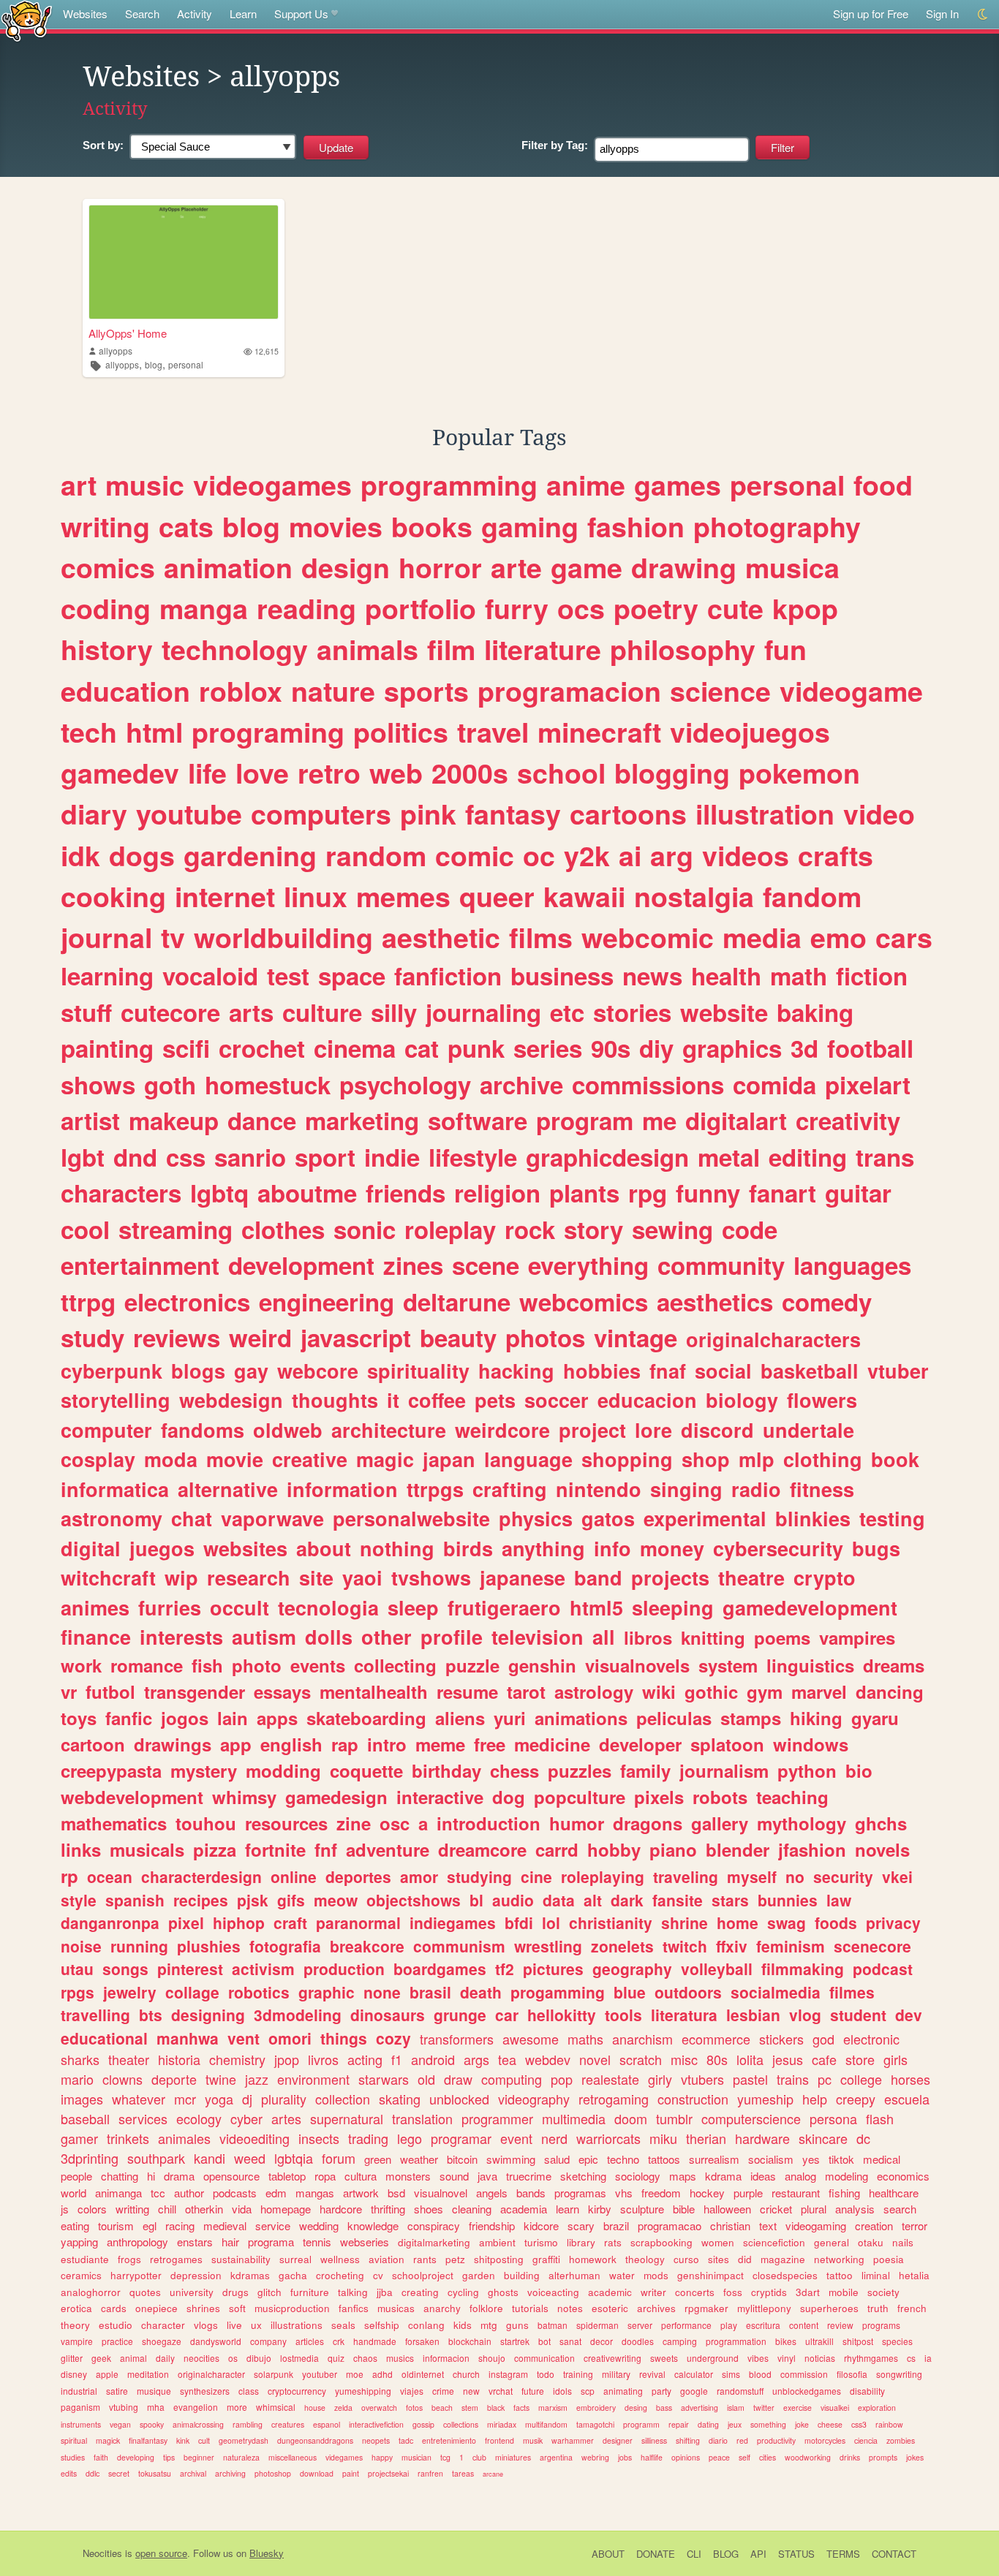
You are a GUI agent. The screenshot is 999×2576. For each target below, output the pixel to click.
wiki (659, 1692)
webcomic (648, 937)
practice (117, 2341)
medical (882, 2159)
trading (368, 2138)
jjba (385, 2292)
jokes (915, 2457)
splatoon (727, 1744)
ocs (581, 608)
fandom (812, 896)
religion (497, 1193)
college (861, 2079)
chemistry (237, 2059)
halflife (652, 2457)
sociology (638, 2176)
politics (401, 732)
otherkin (204, 2209)
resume (467, 1692)
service (273, 2225)
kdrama (723, 2176)
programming (449, 485)
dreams (894, 1665)
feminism (791, 1946)
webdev (548, 2059)
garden (479, 2275)
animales (184, 2138)
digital (91, 1548)
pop (562, 2079)
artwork (361, 2193)
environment (313, 2079)
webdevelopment (132, 1797)
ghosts (503, 2292)
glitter (72, 2358)
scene (486, 1265)
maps (683, 2176)
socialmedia (776, 1992)
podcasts (235, 2193)
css (186, 1157)
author (189, 2193)
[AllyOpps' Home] (184, 262)
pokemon (799, 773)
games (678, 485)
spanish (135, 1900)
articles (310, 2341)
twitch (685, 1946)
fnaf (668, 1371)
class (249, 2391)
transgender (195, 1692)
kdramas (250, 2275)
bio (859, 1770)
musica (792, 567)
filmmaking (803, 1969)
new (471, 2391)
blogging (672, 773)
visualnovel (441, 2193)
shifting (688, 2440)
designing (208, 2015)
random (376, 855)
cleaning (472, 2209)
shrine (685, 1922)
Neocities (102, 2553)
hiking (816, 1718)
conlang (426, 2325)
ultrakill (819, 2341)
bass (664, 2408)
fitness (822, 1489)
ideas (763, 2176)
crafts (836, 855)
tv (173, 937)
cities (768, 2457)
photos (545, 1337)
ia (928, 2358)
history (107, 649)
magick (108, 2440)
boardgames (440, 1969)
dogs (142, 855)
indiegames (453, 1922)
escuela (907, 2099)
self (744, 2457)
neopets (376, 2440)
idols (562, 2391)
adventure (388, 1849)
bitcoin (462, 2159)
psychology (405, 1084)
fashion (636, 526)
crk (339, 2341)
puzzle (472, 1665)
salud (557, 2159)
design (346, 567)
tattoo (840, 2275)
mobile (844, 2292)
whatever (139, 2099)
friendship (492, 2225)
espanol (327, 2424)
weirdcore (502, 1430)
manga (204, 608)
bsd (396, 2193)
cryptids (769, 2292)
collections (461, 2424)
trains (793, 2079)
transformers (457, 2039)
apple (107, 2374)
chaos (365, 2358)
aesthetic (441, 937)
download (317, 2473)
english (291, 1744)
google (694, 2391)
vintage (636, 1337)
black (496, 2408)
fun (785, 649)
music (145, 485)
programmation (736, 2341)
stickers (781, 2039)
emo (838, 937)
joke (802, 2424)
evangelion (196, 2407)
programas (580, 2193)
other (387, 1637)
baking (815, 1012)
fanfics (354, 2308)
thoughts (335, 1400)
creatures (288, 2424)
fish (207, 1665)
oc (539, 855)
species (897, 2341)
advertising (700, 2408)
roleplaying (603, 1876)
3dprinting (90, 2158)
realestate (610, 2079)
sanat (570, 2341)
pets (495, 1400)
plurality (284, 2099)
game (587, 567)
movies (336, 526)
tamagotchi (595, 2424)
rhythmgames (871, 2358)
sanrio (250, 1157)
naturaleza (241, 2457)
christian (730, 2225)
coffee (437, 1400)
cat (422, 1048)
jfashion (812, 1849)
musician (416, 2457)
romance (147, 1665)
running (139, 1946)
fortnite (275, 1849)
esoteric (610, 2308)
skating (400, 2099)
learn (568, 2209)
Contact (894, 2554)
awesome (531, 2039)
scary (581, 2225)
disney (74, 2374)
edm (276, 2193)
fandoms (203, 1430)
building (522, 2275)
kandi (210, 2158)
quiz (336, 2358)
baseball (85, 2118)
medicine (552, 1744)
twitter (764, 2408)
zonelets (622, 1946)
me (659, 1120)
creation (874, 2225)
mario (77, 2079)
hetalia (914, 2275)
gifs (291, 1900)
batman (553, 2325)
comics (108, 567)
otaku (871, 2242)
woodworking (808, 2457)
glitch (269, 2292)
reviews (177, 1337)
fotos (414, 2408)
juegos (162, 1548)
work (81, 1665)
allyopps (116, 351)
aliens (460, 1718)
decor (602, 2341)
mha (156, 2407)
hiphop (239, 1922)
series (548, 1048)
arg (672, 855)
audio (513, 1900)
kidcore (541, 2225)
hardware (762, 2138)
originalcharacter (211, 2374)
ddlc (93, 2473)
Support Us (301, 14)
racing (180, 2225)
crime (443, 2391)
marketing (362, 1120)
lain (233, 1718)
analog (800, 2176)
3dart (808, 2292)
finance (96, 1637)
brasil (430, 1992)
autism (264, 1637)
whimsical (276, 2407)
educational (104, 2038)
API (758, 2554)
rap (345, 1744)
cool (85, 1229)
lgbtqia (294, 2158)
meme (440, 1744)
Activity (195, 14)
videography (534, 2099)
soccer (557, 1400)
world (73, 2193)
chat (192, 1518)
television (538, 1637)
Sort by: (103, 145)
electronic (871, 2039)
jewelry (130, 1992)
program (585, 1120)
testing (892, 1518)
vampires (857, 1637)
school (561, 773)
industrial (79, 2391)
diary (94, 814)
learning (107, 976)
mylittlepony (764, 2308)
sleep (413, 1607)
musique (154, 2391)
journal (106, 937)
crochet (262, 1048)
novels (882, 1849)
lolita (750, 2059)
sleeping (673, 1607)
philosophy (683, 649)
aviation (387, 2259)
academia (524, 2209)
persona (833, 2118)
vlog (805, 2015)
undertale (808, 1430)
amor (419, 1876)
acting (365, 2059)
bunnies (788, 1900)
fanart (783, 1193)
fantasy (513, 814)
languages (852, 1265)
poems (782, 1637)
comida (774, 1084)
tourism (116, 2225)
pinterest (190, 1969)
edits (69, 2473)
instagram (508, 2374)
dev (909, 2015)
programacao (670, 2225)
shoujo (492, 2358)
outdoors (688, 1992)
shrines (203, 2308)
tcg (445, 2457)
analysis (855, 2209)
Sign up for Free (871, 14)
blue (630, 1992)
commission (804, 2374)
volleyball (717, 1969)
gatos (608, 1518)
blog (154, 364)
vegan (120, 2424)
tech (89, 732)
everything (588, 1265)
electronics (187, 1302)
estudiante (85, 2259)
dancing (890, 1692)
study (93, 1337)
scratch (641, 2059)
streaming (176, 1229)
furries (170, 1607)
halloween (727, 2209)
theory (75, 2325)
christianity (611, 1922)
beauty (458, 1337)
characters (121, 1193)
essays (282, 1692)
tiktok (841, 2159)
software (478, 1120)
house (315, 2408)
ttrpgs (435, 1489)
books (432, 526)
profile (452, 1637)
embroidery (596, 2408)
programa (271, 2242)
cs (911, 2358)
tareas (463, 2473)
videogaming (816, 2225)
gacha (293, 2275)
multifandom (546, 2424)
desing (636, 2408)
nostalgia (694, 896)
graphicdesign (607, 1157)
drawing (684, 567)
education (125, 691)
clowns (122, 2079)
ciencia (866, 2440)
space (352, 976)
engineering (327, 1302)
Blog (726, 2554)
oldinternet (423, 2374)
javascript (356, 1337)
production (344, 1969)
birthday (446, 1770)
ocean (110, 1876)
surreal (295, 2259)
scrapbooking (661, 2242)
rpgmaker (706, 2308)
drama (179, 2176)
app (236, 1744)
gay (251, 1371)
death (481, 1992)
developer (640, 1744)
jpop (287, 2059)
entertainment (140, 1265)
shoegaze (162, 2341)
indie (392, 1157)
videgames (344, 2457)
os (233, 2358)
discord (717, 1430)
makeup (174, 1120)
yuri (510, 1718)
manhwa (188, 2038)
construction (693, 2099)
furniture (310, 2292)
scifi (186, 1048)
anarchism (642, 2039)
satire (117, 2391)
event (516, 2138)
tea (507, 2059)
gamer (79, 2138)
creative (310, 1459)
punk (476, 1048)
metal (729, 1157)
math (799, 976)
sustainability (241, 2259)
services (143, 2118)
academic (610, 2292)
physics (536, 1518)
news (652, 976)
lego (410, 2138)
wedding (319, 2225)
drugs (235, 2292)
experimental (705, 1518)
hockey (707, 2193)
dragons (648, 1823)
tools (623, 2015)
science (720, 691)
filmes (852, 1992)
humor (577, 1823)
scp (588, 2391)
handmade (375, 2341)
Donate (656, 2554)
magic (385, 1459)
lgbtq (219, 1193)
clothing (823, 1459)
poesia (889, 2259)
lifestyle (473, 1157)
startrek (515, 2341)
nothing (397, 1548)
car (507, 2015)
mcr (185, 2099)
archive (521, 1084)
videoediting (255, 2138)
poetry (656, 608)
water (622, 2275)
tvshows (431, 1577)
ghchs (881, 1823)
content (804, 2325)
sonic (365, 1229)
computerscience (751, 2118)
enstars (195, 2242)
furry (517, 608)
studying (479, 1876)
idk (80, 855)
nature (333, 691)
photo (257, 1665)
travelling (95, 2015)
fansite (678, 1900)
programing (268, 732)
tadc (406, 2440)
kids (463, 2325)
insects (319, 2138)
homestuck (268, 1084)
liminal (876, 2275)
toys (79, 1718)
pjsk (253, 1900)
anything (543, 1548)
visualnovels (637, 1665)
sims (731, 2374)
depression (196, 2275)
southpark (156, 2158)
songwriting (899, 2374)
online (294, 1876)
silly (394, 1012)
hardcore (341, 2209)
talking (353, 2292)
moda (171, 1459)
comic (475, 855)
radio (756, 1489)
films (541, 937)
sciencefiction (774, 2242)
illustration (765, 814)
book (895, 1459)
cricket (776, 2209)
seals (343, 2325)
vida (242, 2209)
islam (736, 2408)
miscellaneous (293, 2457)
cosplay (98, 1459)
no (795, 1876)
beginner (199, 2457)
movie (235, 1459)
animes (95, 1607)
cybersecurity (778, 1548)
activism (263, 1969)
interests (181, 1637)
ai (630, 855)
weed (250, 2158)
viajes (412, 2391)
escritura (763, 2325)
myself (752, 1876)
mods (656, 2275)
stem (470, 2408)
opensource (231, 2176)
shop (706, 1459)
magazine (783, 2259)
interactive (440, 1797)
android (433, 2059)
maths (585, 2039)
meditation (148, 2374)
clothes (283, 1229)
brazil (616, 2225)
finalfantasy (148, 2440)
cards (114, 2308)
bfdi (519, 1922)
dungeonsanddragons (315, 2440)
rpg (648, 1193)
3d (804, 1048)
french (912, 2308)
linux (316, 896)
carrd (557, 1849)
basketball (810, 1371)
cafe (824, 2059)
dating (708, 2424)
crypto (825, 1577)
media (762, 937)
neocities (201, 2358)
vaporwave (272, 1518)
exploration (877, 2408)
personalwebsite (411, 1518)
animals (367, 649)
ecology (199, 2118)
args (476, 2059)
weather (419, 2159)
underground (713, 2358)
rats (613, 2242)
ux (256, 2325)
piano (673, 1849)
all (604, 1637)
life (207, 773)
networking (839, 2259)
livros (323, 2059)
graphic (327, 1992)
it (393, 1400)
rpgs (78, 1992)
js (65, 2209)
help (815, 2099)
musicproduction (292, 2308)
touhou (206, 1823)
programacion (569, 691)
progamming (558, 1992)
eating (75, 2225)
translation (422, 2118)
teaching (792, 1797)
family (645, 1770)
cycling (463, 2292)
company (268, 2341)
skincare (823, 2138)
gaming (530, 526)
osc (395, 1823)
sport (325, 1157)
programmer (497, 2118)
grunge (460, 2015)
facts (521, 2408)
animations (581, 1718)
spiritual (74, 2440)
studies (73, 2457)
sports (426, 691)
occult (240, 1607)
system (728, 1665)
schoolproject (423, 2275)
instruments (81, 2424)
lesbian (753, 2015)
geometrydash (244, 2440)
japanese (523, 1577)
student (858, 2015)
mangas (315, 2193)
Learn (243, 14)
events (318, 1665)
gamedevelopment (810, 1607)
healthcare (894, 2193)
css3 (859, 2424)
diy (656, 1048)
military (616, 2374)
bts (151, 2015)
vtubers (702, 2079)
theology (645, 2259)
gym (765, 1692)
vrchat (501, 2391)
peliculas (674, 1718)
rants (425, 2259)
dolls (329, 1637)
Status (796, 2554)
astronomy (112, 1518)
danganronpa (110, 1922)
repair (679, 2424)
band (598, 1577)
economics (903, 2176)
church (466, 2374)
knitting (713, 1637)
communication (544, 2358)
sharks (80, 2059)
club (479, 2457)
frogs (129, 2259)
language (528, 1459)
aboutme (307, 1193)
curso (686, 2259)
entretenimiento (449, 2440)
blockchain (470, 2341)
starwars (384, 2079)
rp (69, 1876)
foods (836, 1922)
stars (730, 1900)
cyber (246, 2118)
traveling (686, 1876)
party (661, 2391)
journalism (724, 1770)
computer (106, 1430)
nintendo (599, 1489)
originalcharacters (773, 1339)
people (76, 2176)
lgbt (83, 1157)
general (832, 2242)
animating (623, 2391)
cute (735, 608)
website (724, 1012)
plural (814, 2209)
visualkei (835, 2408)
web (396, 773)
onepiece (157, 2308)
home (738, 1922)
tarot (526, 1692)
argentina (556, 2457)
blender (738, 1849)
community (721, 1265)
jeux (735, 2424)
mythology (802, 1823)
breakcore (367, 1946)
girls (896, 2059)
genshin (542, 1665)
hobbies (602, 1371)
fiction (872, 976)
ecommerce (716, 2039)
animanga (118, 2193)
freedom (661, 2193)
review (840, 2325)
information (342, 1489)
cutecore (170, 1012)
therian (706, 2138)
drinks (850, 2457)
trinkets (128, 2138)
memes (403, 896)
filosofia (852, 2374)
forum (339, 2158)
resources (286, 1823)
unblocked (459, 2099)
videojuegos (750, 732)
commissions (648, 1084)
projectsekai (388, 2473)
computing (512, 2079)
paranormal (358, 1922)
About (608, 2554)
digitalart (736, 1120)
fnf (326, 1849)
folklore (486, 2308)
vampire (77, 2341)
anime (586, 485)
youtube (189, 814)
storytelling (116, 1400)
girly (660, 2079)
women (718, 2242)
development (301, 1265)
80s (717, 2059)
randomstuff (740, 2391)
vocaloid (210, 976)
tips (169, 2457)
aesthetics (715, 1302)
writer (653, 2292)
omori (290, 2038)
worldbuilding (283, 937)
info (612, 1548)
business (562, 976)
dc (863, 2138)
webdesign (231, 1400)
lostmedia (299, 2358)
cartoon (93, 1744)
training (578, 2374)
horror (440, 567)
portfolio (421, 608)
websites (245, 1548)
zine (354, 1823)
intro (387, 1744)
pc (825, 2079)
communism (459, 1946)
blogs (198, 1371)
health (726, 976)
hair (230, 2242)
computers (321, 814)
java (487, 2176)
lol (551, 1922)
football (870, 1048)
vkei (897, 1876)
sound (454, 2176)
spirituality (418, 1371)
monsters (408, 2176)
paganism (80, 2407)
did (745, 2259)
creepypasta (111, 1770)
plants (584, 1193)
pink (428, 814)
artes (286, 2118)
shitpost (858, 2341)
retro (329, 773)
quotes (145, 2292)
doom (631, 2118)
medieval (225, 2225)
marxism (553, 2408)
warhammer (573, 2440)
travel (493, 732)
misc (684, 2059)
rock (530, 1229)
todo (546, 2374)
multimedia (574, 2118)
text (768, 2225)
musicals (147, 1849)
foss (733, 2292)
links (81, 1849)
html (154, 732)
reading (306, 608)
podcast (883, 1969)
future (533, 2391)
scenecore (872, 1946)
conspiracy (434, 2225)
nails (903, 2242)
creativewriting (612, 2358)
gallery (720, 1823)
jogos (185, 1718)
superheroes (829, 2308)
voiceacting (553, 2292)
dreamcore (482, 1849)
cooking (113, 896)
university (192, 2292)
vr (69, 1692)
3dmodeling (298, 2015)
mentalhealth (374, 1692)
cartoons (628, 814)
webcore (318, 1371)
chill (167, 2209)
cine (536, 1876)
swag (787, 1922)
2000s (470, 773)
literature (543, 649)
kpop (805, 608)
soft (237, 2308)
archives (656, 2308)
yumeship (765, 2099)
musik (533, 2440)
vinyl (787, 2358)
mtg (489, 2325)
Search (142, 14)
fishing (844, 2193)
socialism (771, 2159)
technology (235, 649)
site (316, 1577)
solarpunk (274, 2374)
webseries (365, 2242)
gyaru (875, 1718)
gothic (711, 1692)
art (79, 485)
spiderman (597, 2325)
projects (670, 1577)
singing (686, 1489)
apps (277, 1718)
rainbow (889, 2424)
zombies (901, 2440)
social (723, 1371)
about (324, 1548)
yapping (79, 2242)
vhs (624, 2193)
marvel (819, 1692)
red (742, 2440)
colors (92, 2209)
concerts (695, 2292)
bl (476, 1900)
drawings (173, 1744)
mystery (204, 1770)
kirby (600, 2209)
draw (458, 2079)
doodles (638, 2341)
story (593, 1229)
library (581, 2242)
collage (192, 1992)
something (768, 2424)
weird (260, 1337)
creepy (856, 2099)
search (900, 2209)
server (640, 2325)
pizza (215, 1849)
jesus (788, 2059)
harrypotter (136, 2275)
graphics (732, 1048)
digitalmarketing (434, 2242)
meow (336, 1900)
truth (878, 2308)
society (883, 2292)
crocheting (340, 2275)
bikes (786, 2341)
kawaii (584, 896)
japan (449, 1459)
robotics (259, 1992)
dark (627, 1900)
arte (516, 567)
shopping (627, 1459)
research (249, 1577)
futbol (110, 1692)
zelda (343, 2408)
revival (652, 2374)
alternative (228, 1489)
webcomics (584, 1302)
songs (125, 1969)
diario (718, 2440)
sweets (664, 2358)
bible (684, 2209)
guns (517, 2325)
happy (382, 2457)
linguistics (810, 1665)
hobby (614, 1849)
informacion (446, 2358)
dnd (135, 1157)
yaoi (362, 1577)
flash (880, 2118)
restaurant (796, 2193)
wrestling (548, 1946)
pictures (553, 1969)
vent (244, 2038)
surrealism (714, 2159)
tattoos (664, 2159)
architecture (389, 1430)
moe (355, 2374)
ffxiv (732, 1946)
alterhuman (574, 2275)
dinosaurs (388, 2015)
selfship (382, 2325)
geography (632, 1969)
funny (708, 1193)
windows (811, 1744)
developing (136, 2457)
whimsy (244, 1797)
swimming (511, 2159)
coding (106, 608)
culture (322, 1012)
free (490, 1744)
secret (119, 2473)
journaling (483, 1012)
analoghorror (91, 2292)
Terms (843, 2554)
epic (588, 2159)
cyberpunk (112, 1371)
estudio (116, 2325)
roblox (241, 691)
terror (915, 2225)
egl (150, 2225)
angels (492, 2193)
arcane (493, 2474)
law (839, 1900)
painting (107, 1048)
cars (904, 937)
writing (105, 526)
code (750, 1229)
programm (641, 2424)
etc (567, 1012)
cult (204, 2440)
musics (400, 2358)
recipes (201, 1900)
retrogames (176, 2259)
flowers (822, 1400)
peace (719, 2457)
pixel (186, 1922)
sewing (672, 1229)
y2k (587, 855)
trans (885, 1157)
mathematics (114, 1823)
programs (881, 2325)
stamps (751, 1718)
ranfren (430, 2473)
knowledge (373, 2225)
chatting (120, 2176)
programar (461, 2138)
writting (132, 2209)
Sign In (942, 14)
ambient (497, 2242)
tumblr (674, 2118)
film (451, 649)
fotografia (285, 1946)
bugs (876, 1548)
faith (101, 2457)
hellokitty (562, 2015)
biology (742, 1400)
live (234, 2325)
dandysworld (216, 2341)
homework (593, 2259)
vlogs (206, 2325)
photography (777, 526)
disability (867, 2391)
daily (165, 2358)
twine (221, 2079)
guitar (858, 1193)
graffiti (546, 2259)
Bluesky (267, 2553)
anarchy (442, 2308)
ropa (325, 2176)
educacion (647, 1400)
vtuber (898, 1371)
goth (170, 1084)
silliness (654, 2440)
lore (653, 1430)
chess (514, 1770)
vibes (758, 2358)
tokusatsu (155, 2473)
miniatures (513, 2457)
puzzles (580, 1770)
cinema (355, 1048)
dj (247, 2099)
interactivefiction (376, 2424)
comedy (827, 1302)
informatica (115, 1489)
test (288, 976)
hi (151, 2176)
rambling (248, 2424)
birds (468, 1548)
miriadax (502, 2424)
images (82, 2099)
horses (911, 2079)
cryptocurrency (297, 2391)
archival (193, 2473)
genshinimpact (710, 2275)
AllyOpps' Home (128, 333)
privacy (893, 1922)
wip (181, 1577)
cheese (830, 2424)
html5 (596, 1607)
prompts (883, 2457)
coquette (366, 1770)
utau (77, 1969)
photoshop (273, 2473)
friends (406, 1193)
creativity (848, 1120)
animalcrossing (198, 2424)
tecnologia (328, 1607)
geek (101, 2358)
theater (129, 2059)
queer (497, 896)
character (163, 2325)
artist (90, 1120)
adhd (382, 2374)
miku (663, 2138)
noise (81, 1946)
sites (719, 2259)
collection (343, 2099)
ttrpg (88, 1302)
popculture (580, 1797)
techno (623, 2159)
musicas (396, 2308)
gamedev (120, 773)
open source (161, 2553)
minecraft (599, 732)
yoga (219, 2099)
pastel (750, 2079)
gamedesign (336, 1797)
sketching (583, 2176)
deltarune (457, 1302)
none (382, 1992)
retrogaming (614, 2099)
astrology (594, 1692)
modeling (847, 2176)
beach (442, 2408)
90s (611, 1048)
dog (509, 1797)
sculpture (642, 2209)
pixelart (868, 1084)
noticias (820, 2358)
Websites (85, 14)
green (378, 2159)
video (879, 814)
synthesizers (205, 2391)
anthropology (137, 2242)
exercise (798, 2408)
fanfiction (448, 976)
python (807, 1770)
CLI (694, 2554)
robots (720, 1797)
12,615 (267, 351)
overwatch (379, 2408)
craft (290, 1922)
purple (748, 2193)
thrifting (388, 2209)
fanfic (129, 1718)
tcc (158, 2193)
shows (98, 1084)
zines (413, 1265)
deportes (358, 1876)
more (237, 2407)
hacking (516, 1371)
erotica (76, 2308)
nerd (554, 2138)
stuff (86, 1012)
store (860, 2059)
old (426, 2079)
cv (378, 2275)
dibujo (259, 2358)
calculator (694, 2374)
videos (746, 855)
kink (183, 2440)
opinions (686, 2457)
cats (186, 526)
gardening (250, 855)
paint (351, 2473)
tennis (317, 2242)
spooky (152, 2424)
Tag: (555, 145)
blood (760, 2374)
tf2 (505, 1969)
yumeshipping (363, 2391)
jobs (625, 2457)
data (559, 1900)
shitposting (499, 2259)
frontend (499, 2440)
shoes (429, 2209)
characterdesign (201, 1876)
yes (811, 2159)
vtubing (124, 2407)
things (344, 2038)
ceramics (81, 2275)
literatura (684, 2015)
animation (228, 567)
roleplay (450, 1229)
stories (632, 1012)
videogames (272, 485)
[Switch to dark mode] (983, 14)
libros (648, 1637)
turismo (541, 2242)
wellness (340, 2259)
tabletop (287, 2176)
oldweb (288, 1430)
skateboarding (366, 1718)
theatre (751, 1577)
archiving (230, 2473)
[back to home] (27, 20)
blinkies (813, 1518)
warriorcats (608, 2138)
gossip (423, 2424)
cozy (393, 2038)
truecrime (529, 2176)
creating (420, 2292)
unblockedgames (807, 2391)
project (592, 1430)
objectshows (414, 1900)
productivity (776, 2440)
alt (593, 1900)
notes (570, 2308)
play (729, 2325)
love (262, 773)
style (79, 1900)
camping (680, 2341)
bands (531, 2193)
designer (618, 2440)
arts (251, 1012)
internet (225, 896)
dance (262, 1120)
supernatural (347, 2118)
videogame (851, 691)
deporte (174, 2079)
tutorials (530, 2308)
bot (544, 2341)
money (672, 1548)
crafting (510, 1489)
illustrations (297, 2325)
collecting (395, 1665)
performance (686, 2325)
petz (455, 2259)
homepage (286, 2209)
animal (133, 2358)
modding (283, 1770)
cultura (361, 2176)
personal (186, 364)
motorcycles (825, 2440)
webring (595, 2457)
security (843, 1876)
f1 (397, 2059)
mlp (757, 1459)
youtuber (320, 2374)
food (883, 485)
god (823, 2039)
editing (808, 1157)
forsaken (422, 2341)
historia (179, 2059)
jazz (257, 2079)
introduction (489, 1823)
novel (595, 2059)
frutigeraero (504, 1607)
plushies (209, 1946)
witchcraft (108, 1577)
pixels (659, 1797)
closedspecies (785, 2275)
